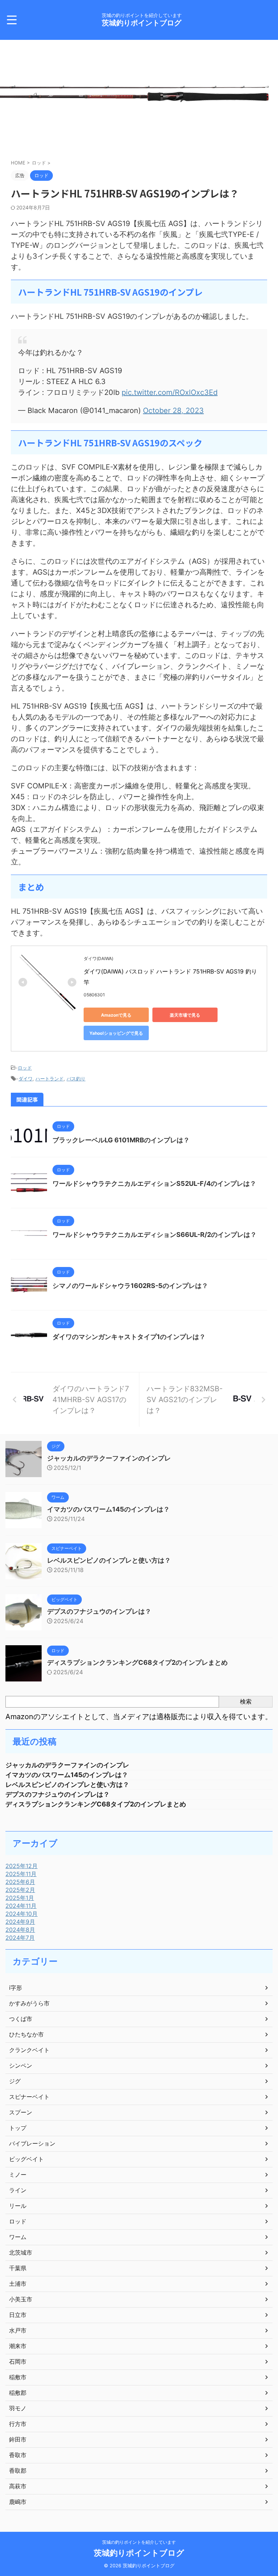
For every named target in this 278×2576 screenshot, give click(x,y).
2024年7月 (20, 1938)
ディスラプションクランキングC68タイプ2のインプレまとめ (137, 1662)
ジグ (15, 2081)
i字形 (16, 1988)
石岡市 (18, 2362)
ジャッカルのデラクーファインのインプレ (109, 1458)
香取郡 (18, 2471)
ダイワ (26, 1079)
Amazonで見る (116, 1015)
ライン (18, 2190)
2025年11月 (21, 1874)
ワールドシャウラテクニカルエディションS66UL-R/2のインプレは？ (155, 1235)
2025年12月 (22, 1866)
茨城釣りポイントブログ (142, 23)
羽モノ (18, 2408)
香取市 (18, 2455)
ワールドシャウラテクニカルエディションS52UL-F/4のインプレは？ (154, 1183)
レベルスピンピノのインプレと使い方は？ (109, 1560)
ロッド (25, 1068)
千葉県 (18, 2268)
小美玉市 (21, 2299)
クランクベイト (29, 2050)
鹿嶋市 (18, 2502)
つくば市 (21, 2019)
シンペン (21, 2066)
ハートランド (50, 1079)
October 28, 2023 (173, 410)
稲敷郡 (18, 2393)
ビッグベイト (26, 2159)
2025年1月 (20, 1898)
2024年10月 (22, 1914)
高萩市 (18, 2486)
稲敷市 (18, 2377)
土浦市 (18, 2284)
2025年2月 (20, 1890)
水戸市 (18, 2330)
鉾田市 (18, 2439)
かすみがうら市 (29, 2003)
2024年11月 (21, 1906)
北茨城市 (21, 2252)
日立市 (18, 2315)
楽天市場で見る (185, 1015)
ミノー (18, 2175)
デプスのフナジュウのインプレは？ (99, 1611)
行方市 (18, 2424)
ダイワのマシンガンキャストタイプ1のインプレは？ (129, 1337)
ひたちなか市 (26, 2034)
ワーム (18, 2237)
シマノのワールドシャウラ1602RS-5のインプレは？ (130, 1286)
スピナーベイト (29, 2097)
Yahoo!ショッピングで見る (116, 1033)
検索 (246, 1701)
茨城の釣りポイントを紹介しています (139, 2542)
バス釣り (76, 1079)
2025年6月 (20, 1882)
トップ (18, 2128)
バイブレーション (32, 2143)
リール (18, 2206)
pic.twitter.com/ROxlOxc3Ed (170, 392)
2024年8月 (20, 1930)
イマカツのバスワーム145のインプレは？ (108, 1509)
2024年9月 (20, 1922)
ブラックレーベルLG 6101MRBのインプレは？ (121, 1140)
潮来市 (18, 2346)
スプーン (21, 2112)
